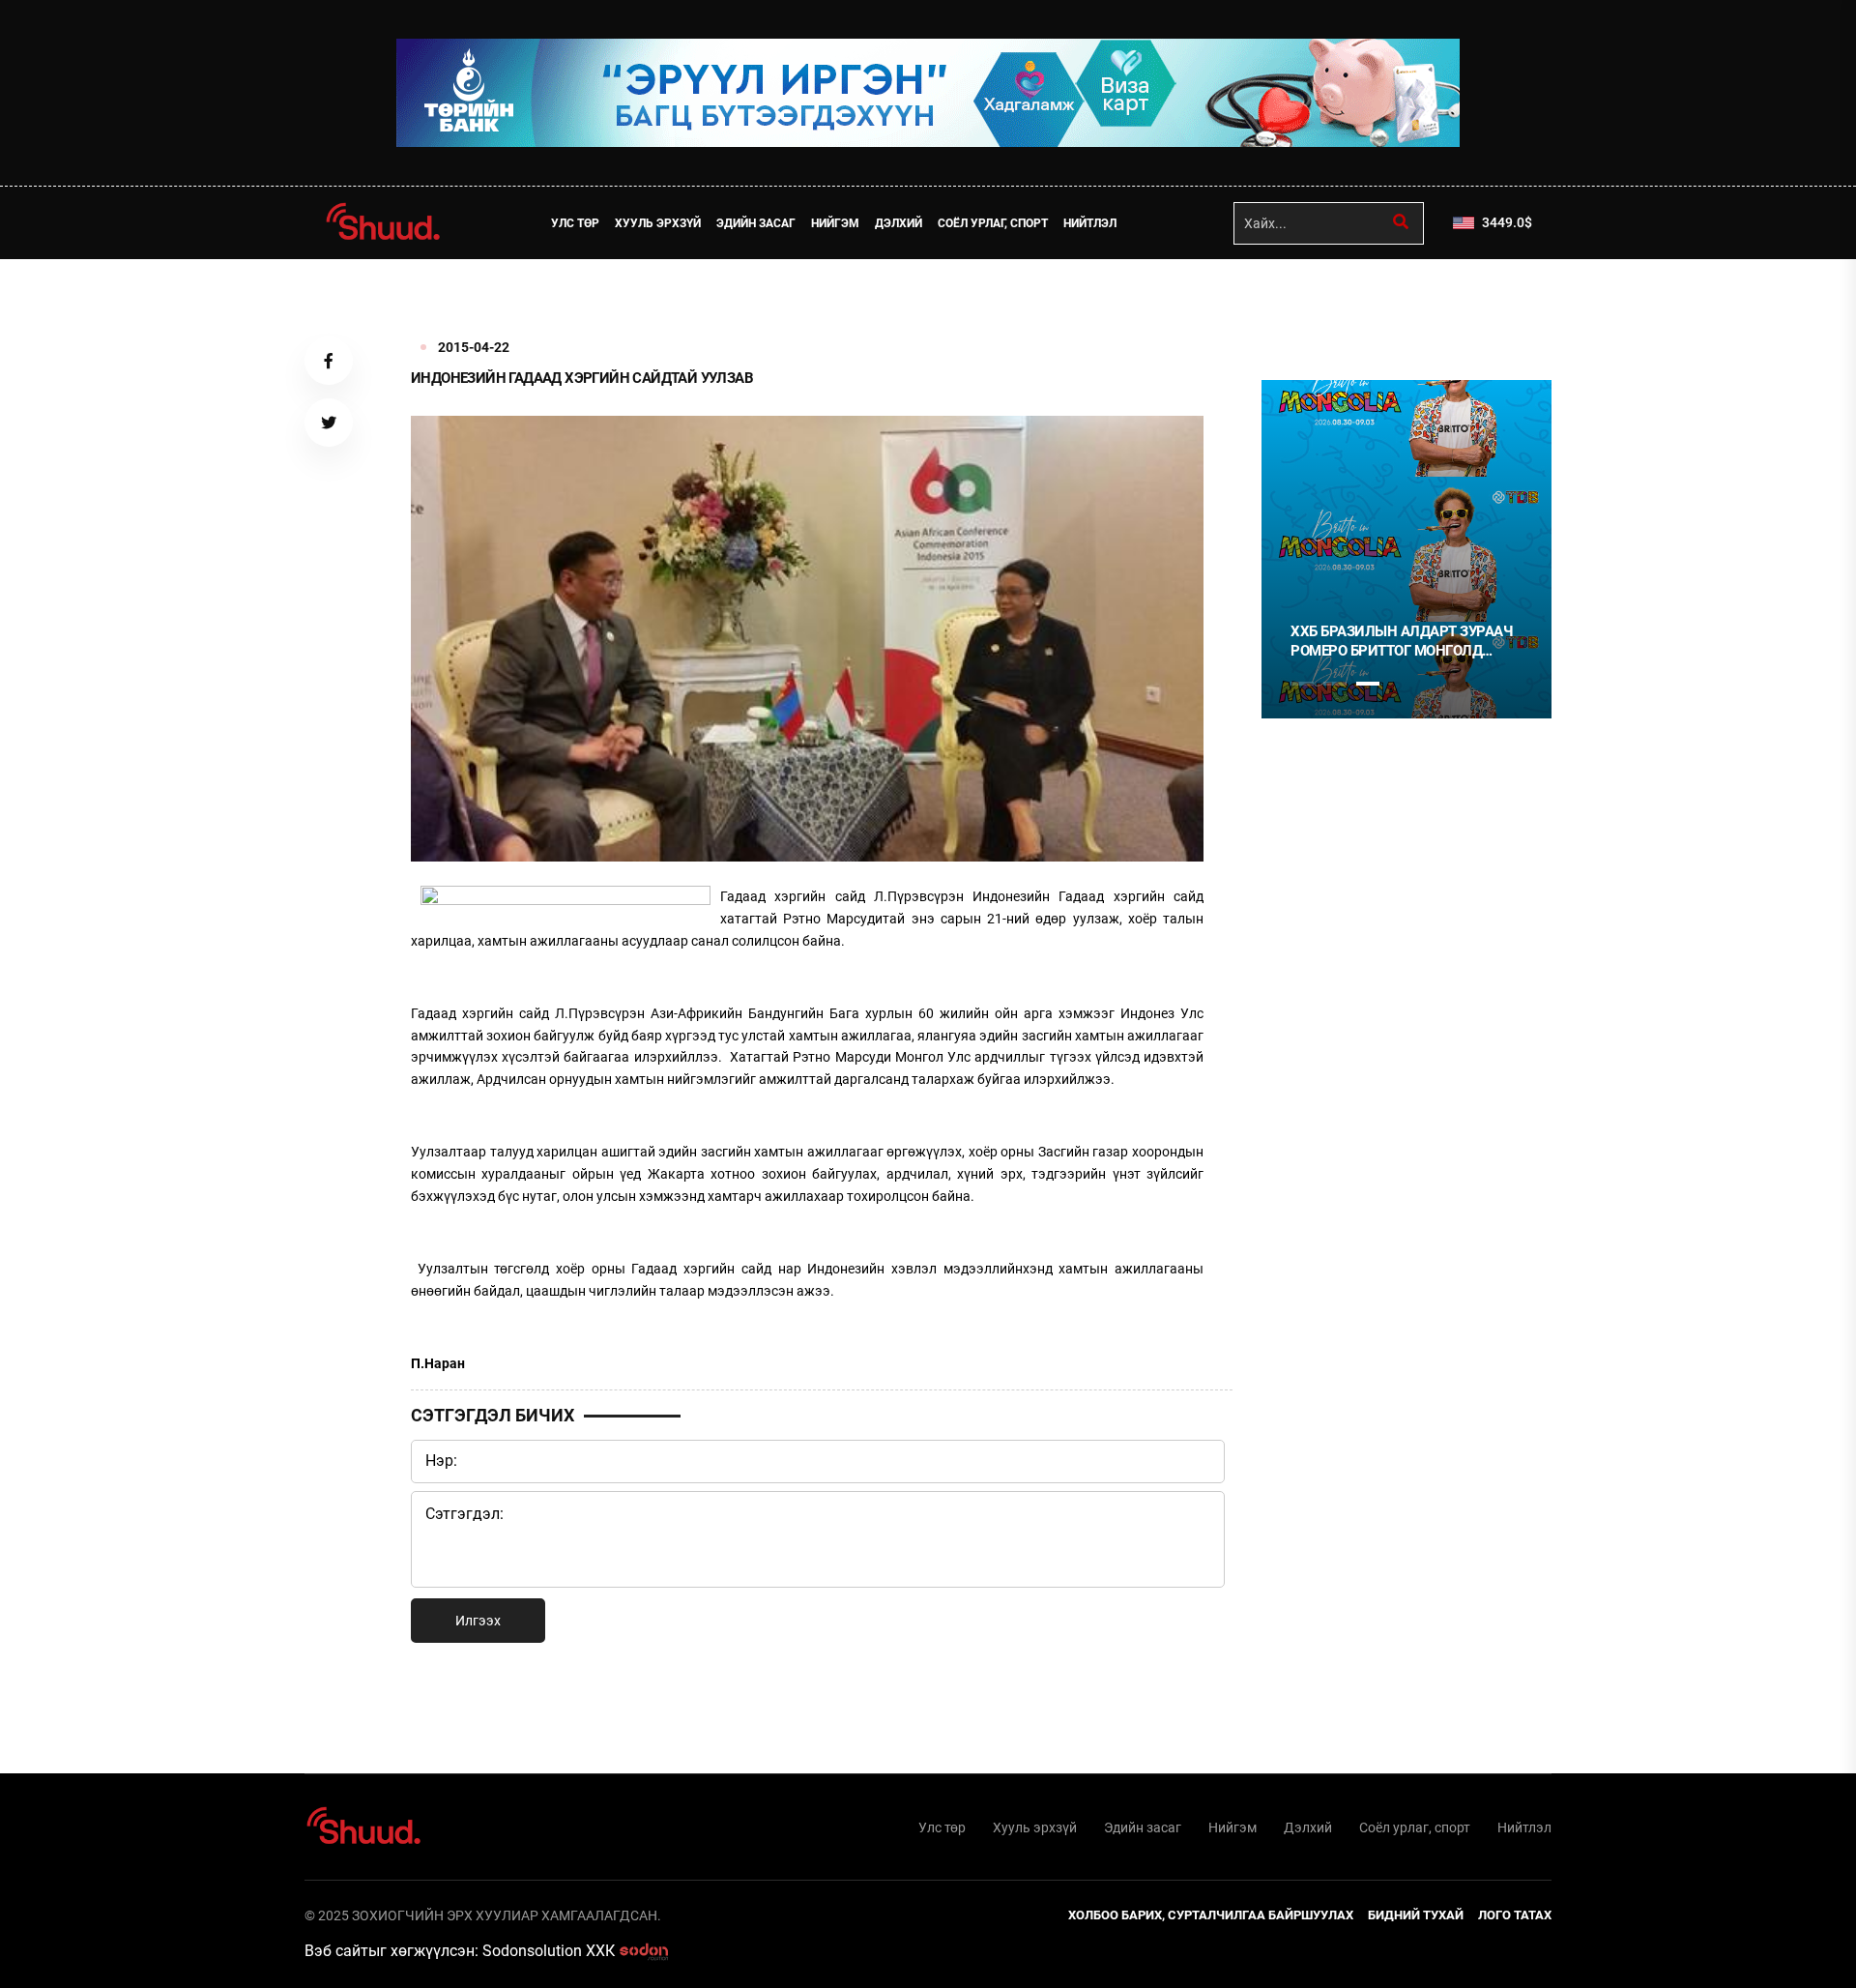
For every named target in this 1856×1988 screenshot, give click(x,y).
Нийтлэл (1090, 223)
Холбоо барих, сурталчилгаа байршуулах (1211, 1915)
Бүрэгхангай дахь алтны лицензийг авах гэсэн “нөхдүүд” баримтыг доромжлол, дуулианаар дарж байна (1424, 642)
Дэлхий (899, 223)
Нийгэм (835, 223)
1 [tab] (1302, 302)
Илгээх (478, 1621)
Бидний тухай (1416, 1915)
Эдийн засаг (756, 223)
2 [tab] (1335, 684)
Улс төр (575, 223)
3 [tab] (1368, 684)
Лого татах (1515, 1915)
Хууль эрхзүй (658, 223)
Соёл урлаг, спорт (993, 223)
